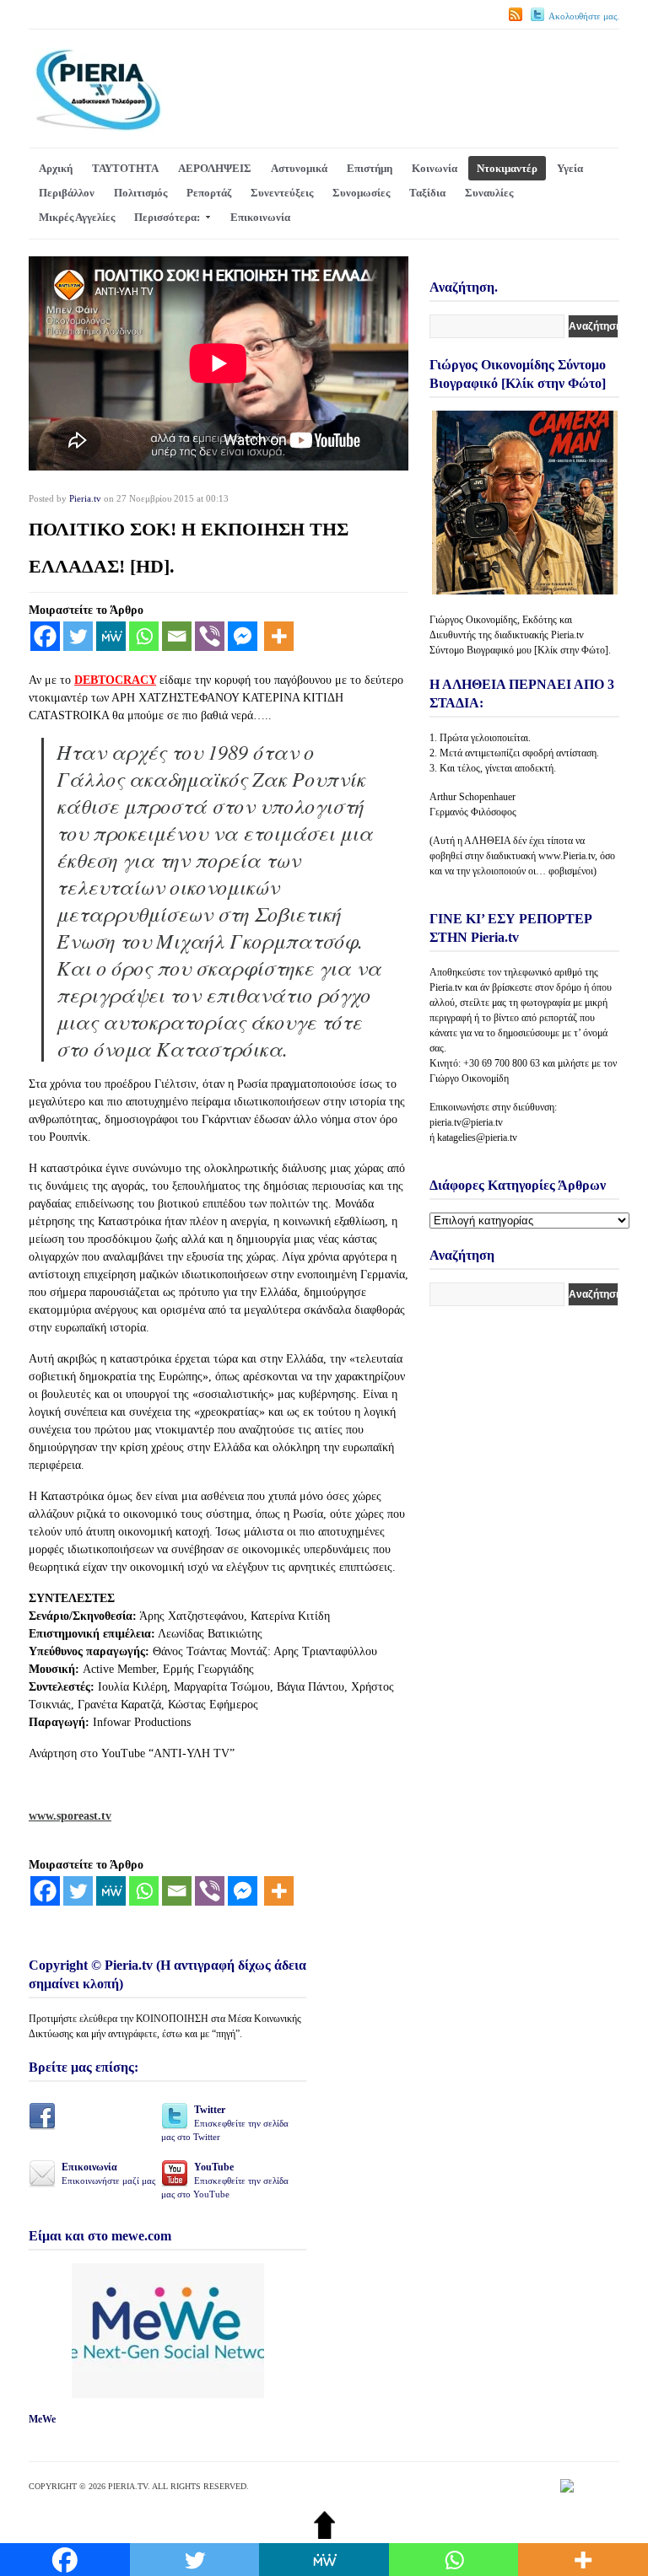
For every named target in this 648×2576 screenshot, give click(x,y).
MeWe (42, 2419)
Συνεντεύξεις (282, 193)
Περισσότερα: (167, 217)
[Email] (177, 636)
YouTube (225, 2180)
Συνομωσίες (361, 193)
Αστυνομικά (299, 168)
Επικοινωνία (260, 217)
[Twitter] (78, 636)
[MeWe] (111, 636)
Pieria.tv (85, 498)
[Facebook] (45, 636)
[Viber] (210, 636)
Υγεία (570, 168)
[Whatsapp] (144, 636)
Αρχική (56, 168)
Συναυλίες (489, 193)
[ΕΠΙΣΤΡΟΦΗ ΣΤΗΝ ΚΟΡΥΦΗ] (324, 2535)
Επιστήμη (370, 168)
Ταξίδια (427, 193)
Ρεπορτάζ (209, 193)
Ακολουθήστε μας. (584, 16)
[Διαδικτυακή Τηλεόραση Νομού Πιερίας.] (97, 128)
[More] (279, 636)
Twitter (225, 2123)
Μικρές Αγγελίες (77, 217)
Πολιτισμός (140, 193)
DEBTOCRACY (115, 680)
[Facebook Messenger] (243, 636)
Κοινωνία (435, 168)
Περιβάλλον (67, 193)
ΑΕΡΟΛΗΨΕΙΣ (215, 168)
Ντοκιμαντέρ (507, 168)
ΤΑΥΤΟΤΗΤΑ (125, 168)
